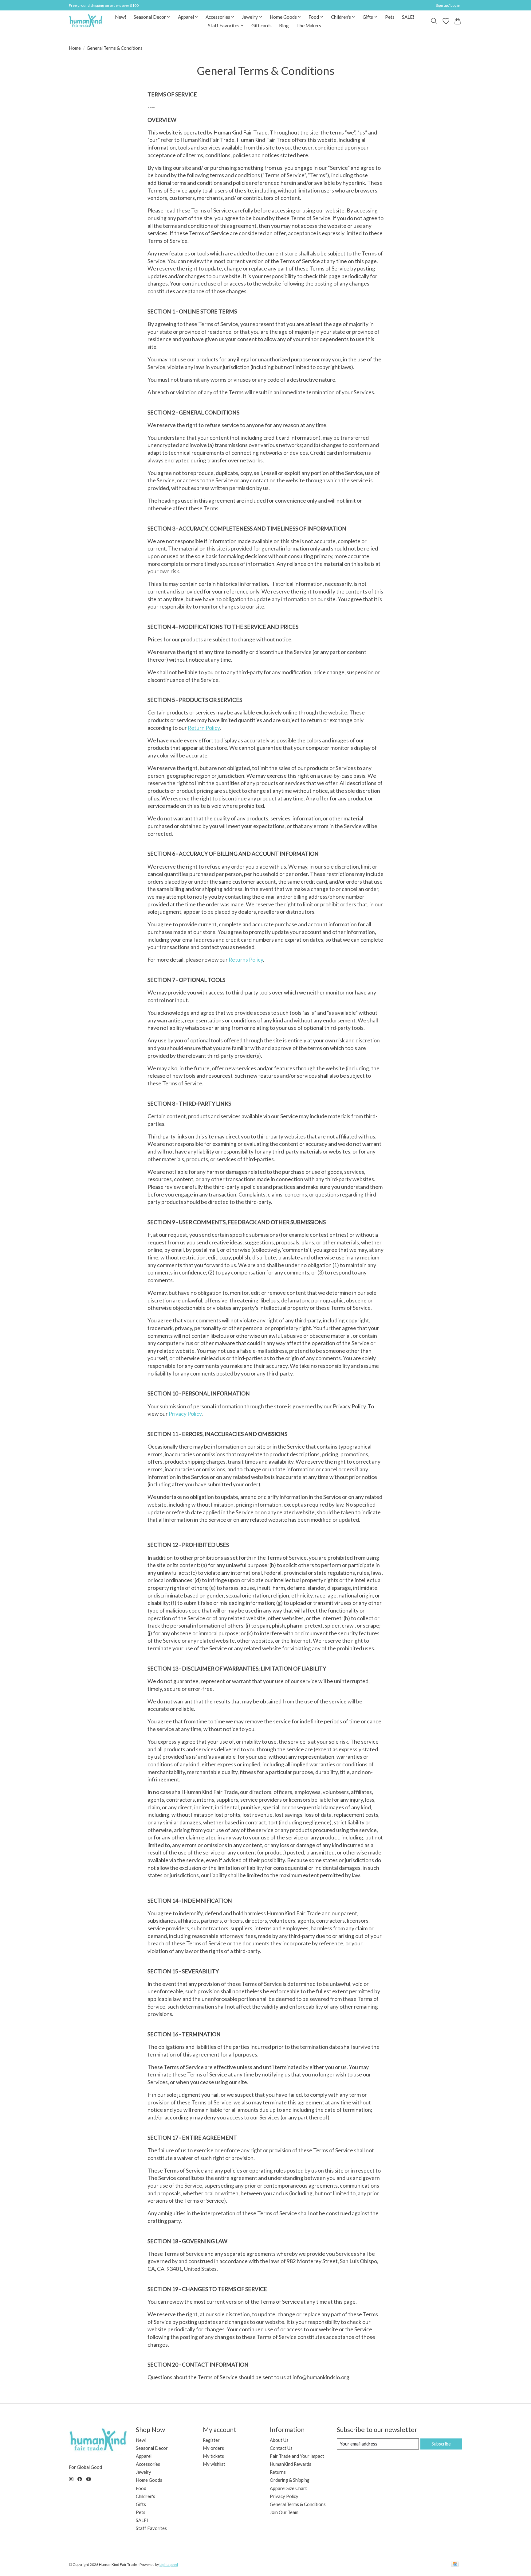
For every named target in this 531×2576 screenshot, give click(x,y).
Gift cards (262, 25)
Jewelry (144, 2472)
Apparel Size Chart (288, 2488)
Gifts (141, 2504)
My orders (213, 2448)
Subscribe (441, 2444)
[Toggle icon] (434, 21)
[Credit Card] (455, 2564)
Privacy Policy (185, 1414)
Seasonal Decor (152, 2448)
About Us (279, 2440)
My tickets (213, 2456)
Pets (390, 17)
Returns (278, 2472)
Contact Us (281, 2448)
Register (211, 2440)
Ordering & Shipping (290, 2480)
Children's (146, 2496)
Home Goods (149, 2480)
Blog (284, 25)
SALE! (408, 17)
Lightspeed (169, 2564)
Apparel (144, 2456)
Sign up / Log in (448, 5)
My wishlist (214, 2464)
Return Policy (204, 728)
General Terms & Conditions (298, 2504)
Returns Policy (246, 960)
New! (121, 17)
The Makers (309, 25)
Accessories (148, 2464)
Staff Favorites (151, 2528)
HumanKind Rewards (291, 2464)
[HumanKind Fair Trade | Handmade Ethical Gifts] (86, 21)
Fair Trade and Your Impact (297, 2456)
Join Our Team (284, 2512)
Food (141, 2488)
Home (75, 48)
